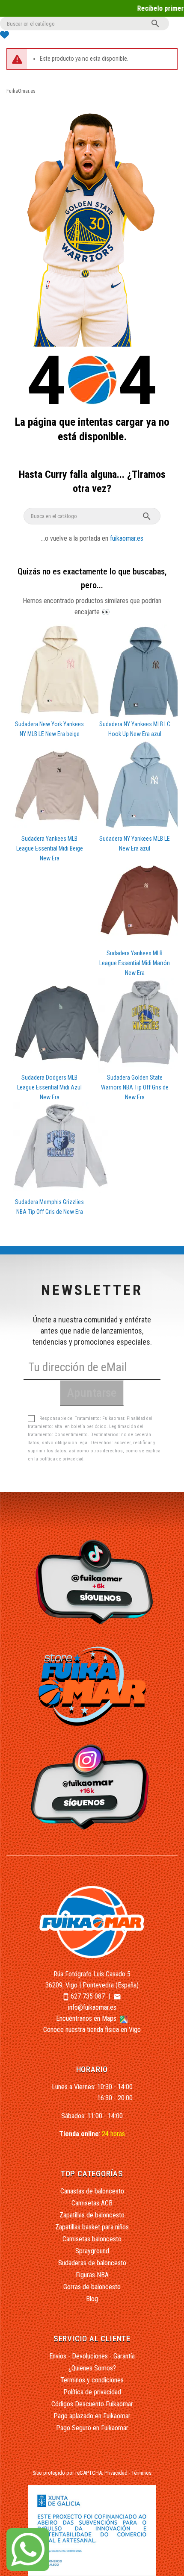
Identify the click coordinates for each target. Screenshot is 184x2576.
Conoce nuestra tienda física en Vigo (92, 2030)
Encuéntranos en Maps (87, 2018)
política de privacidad (61, 1459)
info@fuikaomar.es (92, 2007)
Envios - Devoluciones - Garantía (92, 2356)
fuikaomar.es (127, 538)
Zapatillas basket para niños (92, 2227)
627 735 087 (88, 1996)
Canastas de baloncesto (92, 2191)
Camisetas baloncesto (92, 2239)
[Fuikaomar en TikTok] (92, 1582)
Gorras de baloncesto (92, 2287)
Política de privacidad (92, 2392)
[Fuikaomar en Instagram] (92, 1787)
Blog (92, 2299)
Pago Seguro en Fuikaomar (92, 2428)
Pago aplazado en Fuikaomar (92, 2416)
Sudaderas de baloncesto (92, 2263)
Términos (141, 2473)
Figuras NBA (92, 2275)
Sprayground (92, 2251)
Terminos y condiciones (92, 2380)
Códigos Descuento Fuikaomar (92, 2404)
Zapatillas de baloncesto (92, 2215)
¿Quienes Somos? (92, 2368)
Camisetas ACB (92, 2203)
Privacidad (116, 2473)
